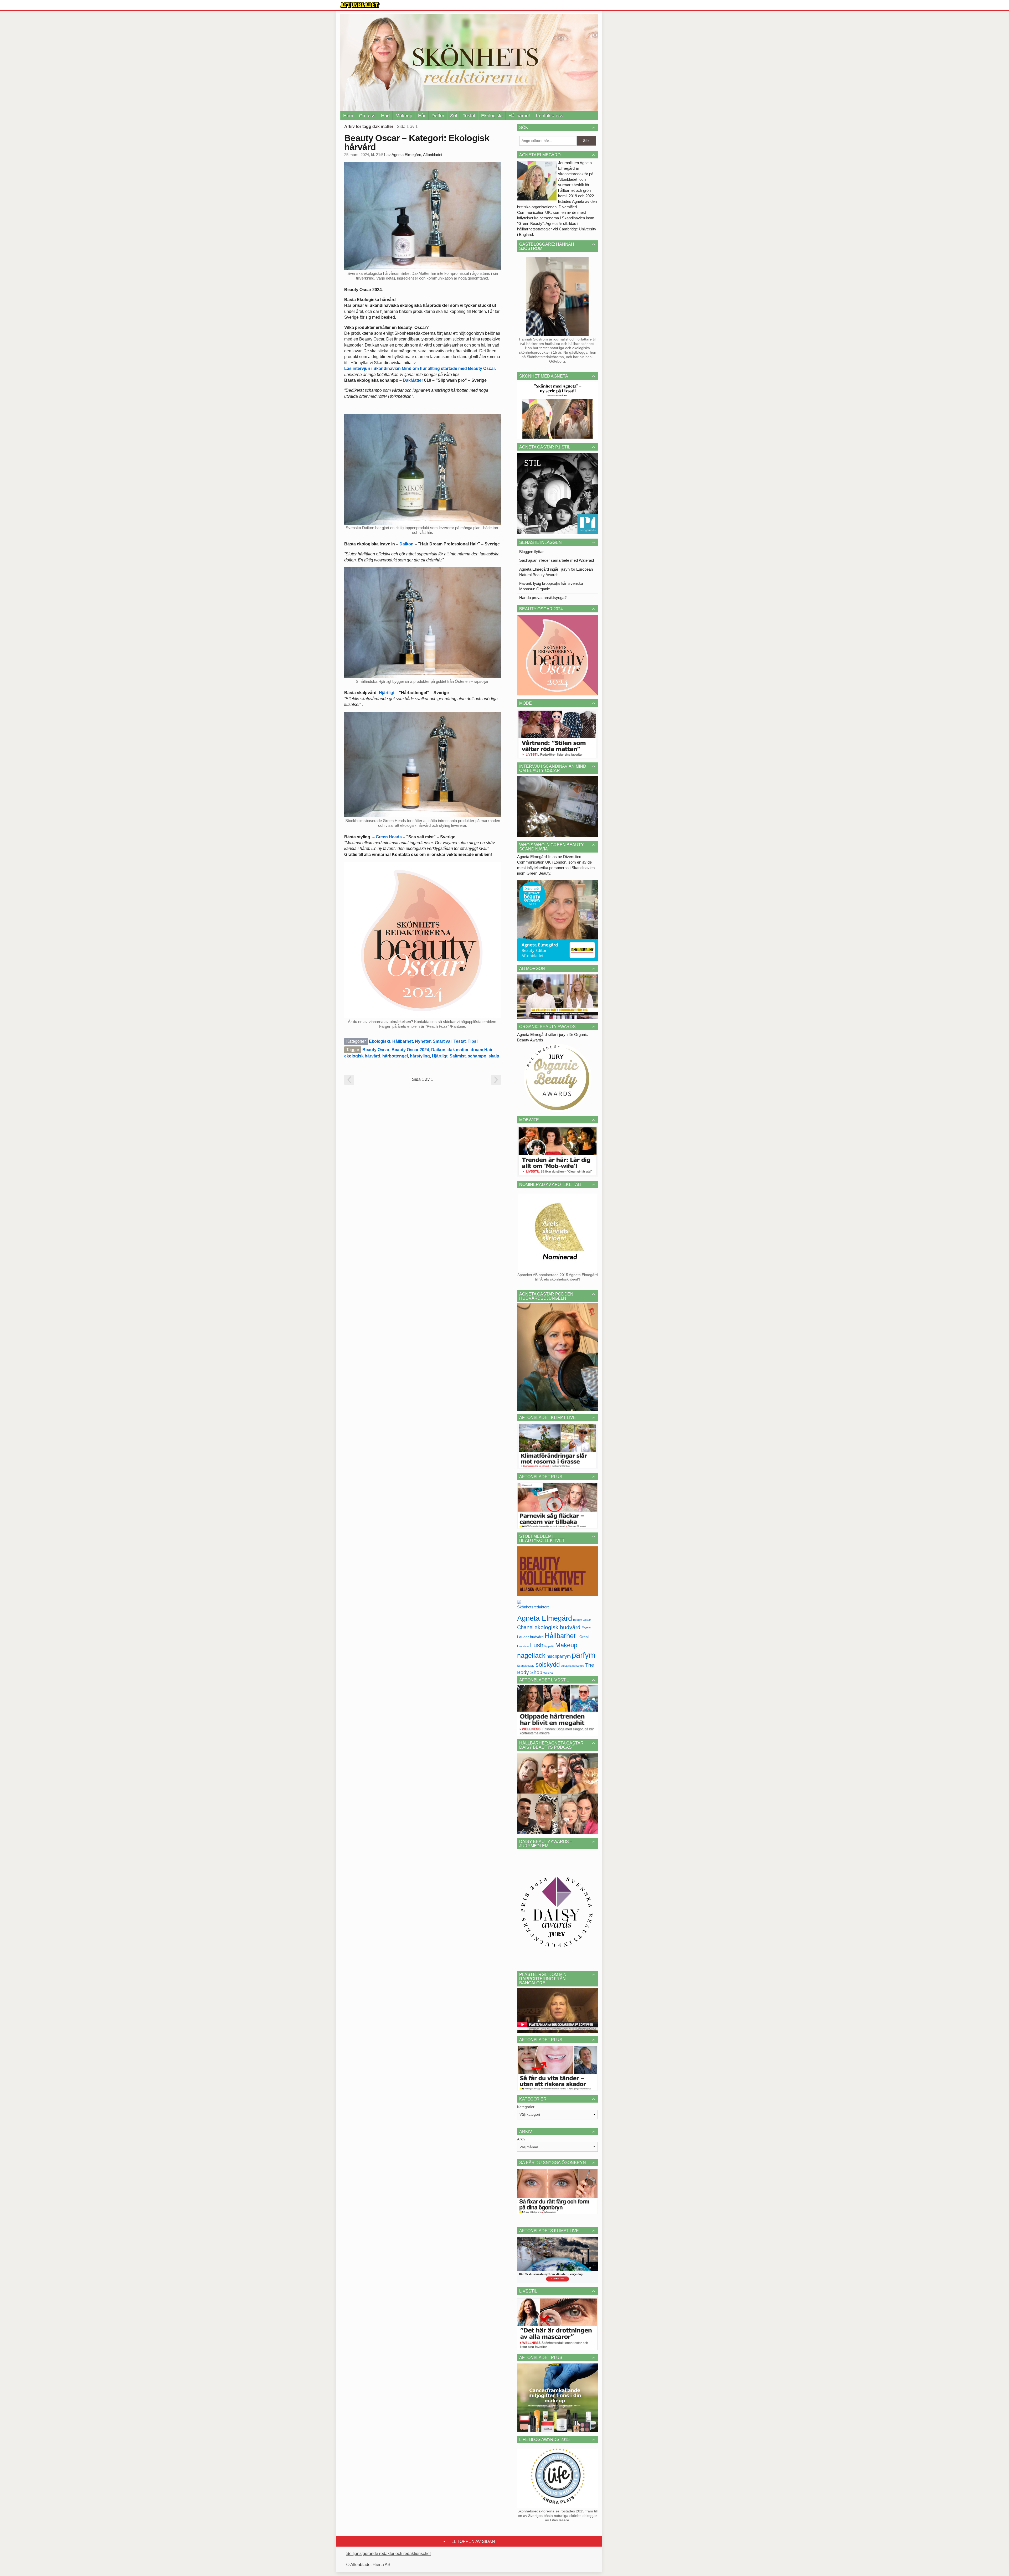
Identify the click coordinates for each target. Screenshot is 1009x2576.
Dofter (438, 116)
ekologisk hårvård (362, 1056)
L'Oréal (583, 1637)
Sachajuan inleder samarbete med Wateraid (557, 560)
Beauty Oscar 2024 (410, 1050)
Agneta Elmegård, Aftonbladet (417, 155)
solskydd (548, 1665)
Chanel (525, 1627)
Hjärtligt (387, 693)
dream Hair (482, 1050)
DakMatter (413, 380)
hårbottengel (395, 1056)
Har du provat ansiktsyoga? (543, 598)
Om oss (367, 116)
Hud (385, 116)
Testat (469, 116)
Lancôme (523, 1646)
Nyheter (423, 1041)
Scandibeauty (526, 1666)
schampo (477, 1056)
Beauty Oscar (376, 1050)
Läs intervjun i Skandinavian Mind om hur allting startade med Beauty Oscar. (420, 368)
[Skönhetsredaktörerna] (533, 1606)
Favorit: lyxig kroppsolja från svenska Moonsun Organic (551, 586)
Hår (422, 116)
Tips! (473, 1041)
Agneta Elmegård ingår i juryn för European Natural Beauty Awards (556, 572)
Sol (454, 116)
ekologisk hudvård (557, 1627)
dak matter (458, 1050)
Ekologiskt (492, 116)
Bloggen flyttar (531, 552)
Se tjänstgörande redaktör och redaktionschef (388, 2554)
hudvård (537, 1637)
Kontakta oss (549, 116)
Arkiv (521, 2139)
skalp (494, 1056)
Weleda (548, 1673)
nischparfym (559, 1656)
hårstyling (420, 1056)
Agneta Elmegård (545, 1618)
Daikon (406, 544)
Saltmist (458, 1056)
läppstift (549, 1646)
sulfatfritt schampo (572, 1666)
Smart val (442, 1041)
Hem (348, 116)
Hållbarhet (519, 116)
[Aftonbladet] (360, 5)
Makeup (404, 116)
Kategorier (526, 2107)
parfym (583, 1655)
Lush (537, 1645)
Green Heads (389, 837)
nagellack (531, 1656)
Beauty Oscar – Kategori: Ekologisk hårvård (417, 142)
